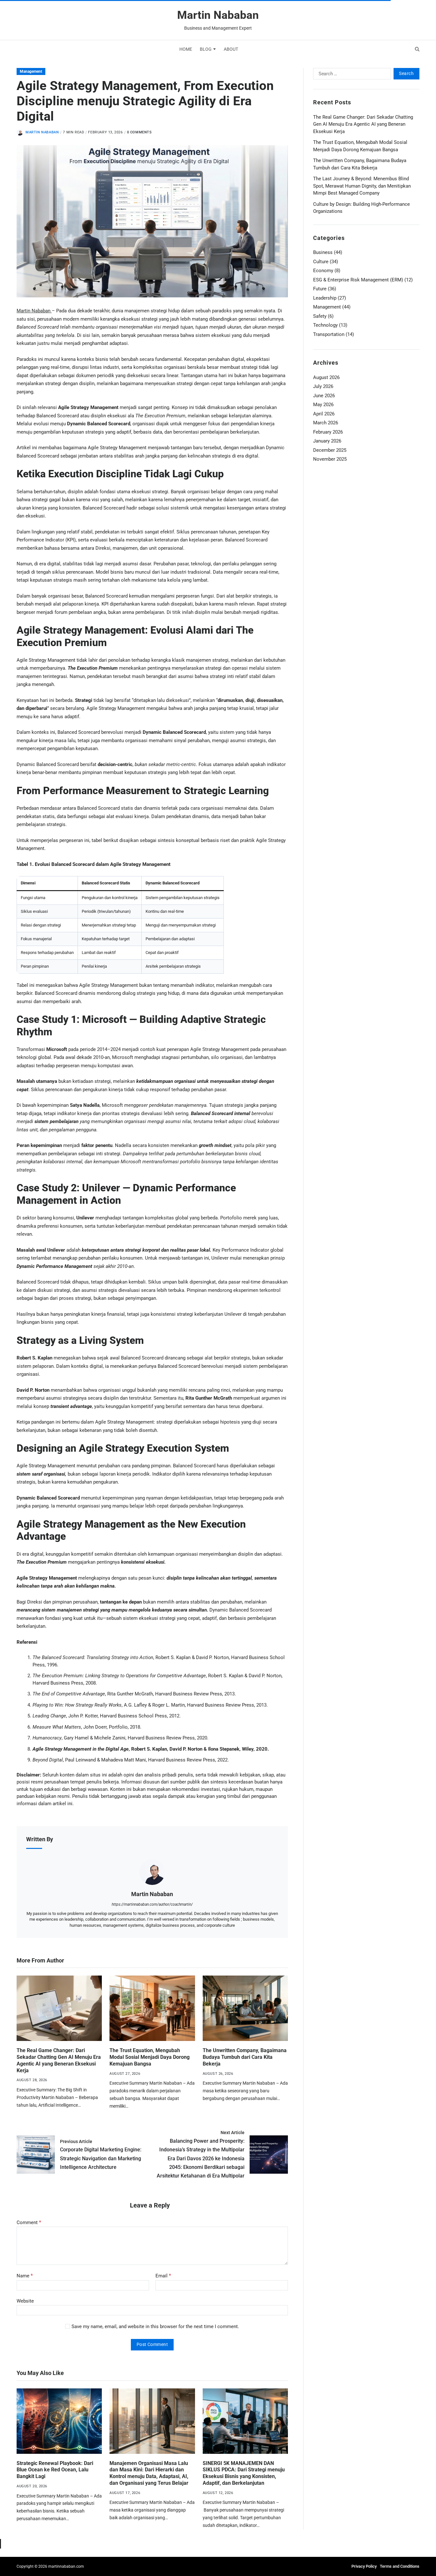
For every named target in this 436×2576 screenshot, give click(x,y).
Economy (323, 271)
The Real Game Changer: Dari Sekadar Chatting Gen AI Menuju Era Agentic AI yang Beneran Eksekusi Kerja (363, 124)
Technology (325, 325)
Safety (320, 316)
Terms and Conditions (400, 2566)
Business (323, 252)
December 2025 (330, 450)
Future (320, 289)
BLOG (206, 49)
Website (25, 2301)
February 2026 (328, 432)
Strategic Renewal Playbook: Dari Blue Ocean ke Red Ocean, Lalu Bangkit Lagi (55, 2470)
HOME (186, 49)
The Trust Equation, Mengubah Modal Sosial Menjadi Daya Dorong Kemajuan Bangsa (150, 2057)
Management (31, 71)
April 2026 (324, 414)
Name (25, 2276)
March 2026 (326, 423)
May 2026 (323, 405)
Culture (321, 262)
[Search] (417, 49)
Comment (29, 2222)
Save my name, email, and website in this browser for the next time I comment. (155, 2327)
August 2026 (326, 377)
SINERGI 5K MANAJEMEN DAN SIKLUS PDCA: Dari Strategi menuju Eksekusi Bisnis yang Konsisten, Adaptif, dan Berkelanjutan (244, 2473)
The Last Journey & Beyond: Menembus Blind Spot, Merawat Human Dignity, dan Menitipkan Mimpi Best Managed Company (362, 186)
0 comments (139, 132)
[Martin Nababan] (152, 1872)
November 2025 (330, 459)
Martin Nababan (218, 15)
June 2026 (324, 396)
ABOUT (231, 49)
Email (163, 2276)
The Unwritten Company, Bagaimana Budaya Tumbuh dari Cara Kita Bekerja (245, 2057)
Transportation (329, 334)
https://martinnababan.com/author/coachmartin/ (152, 1904)
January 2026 (327, 441)
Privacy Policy (364, 2566)
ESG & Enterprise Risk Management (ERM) (358, 280)
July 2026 (323, 386)
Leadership (325, 298)
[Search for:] (351, 75)
